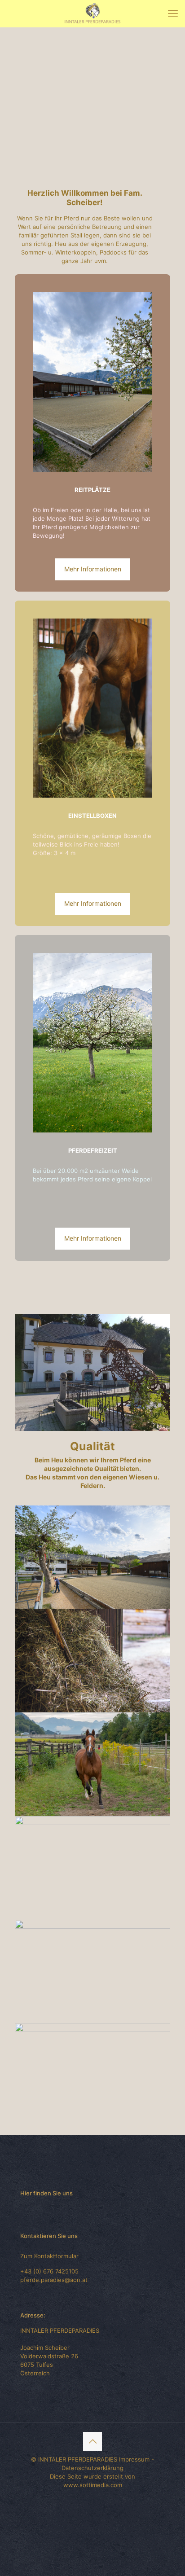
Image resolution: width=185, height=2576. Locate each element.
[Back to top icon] (92, 2441)
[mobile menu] (173, 13)
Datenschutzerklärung (92, 2468)
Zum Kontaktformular (49, 2256)
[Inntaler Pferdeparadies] (92, 13)
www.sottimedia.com (93, 2485)
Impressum (134, 2459)
